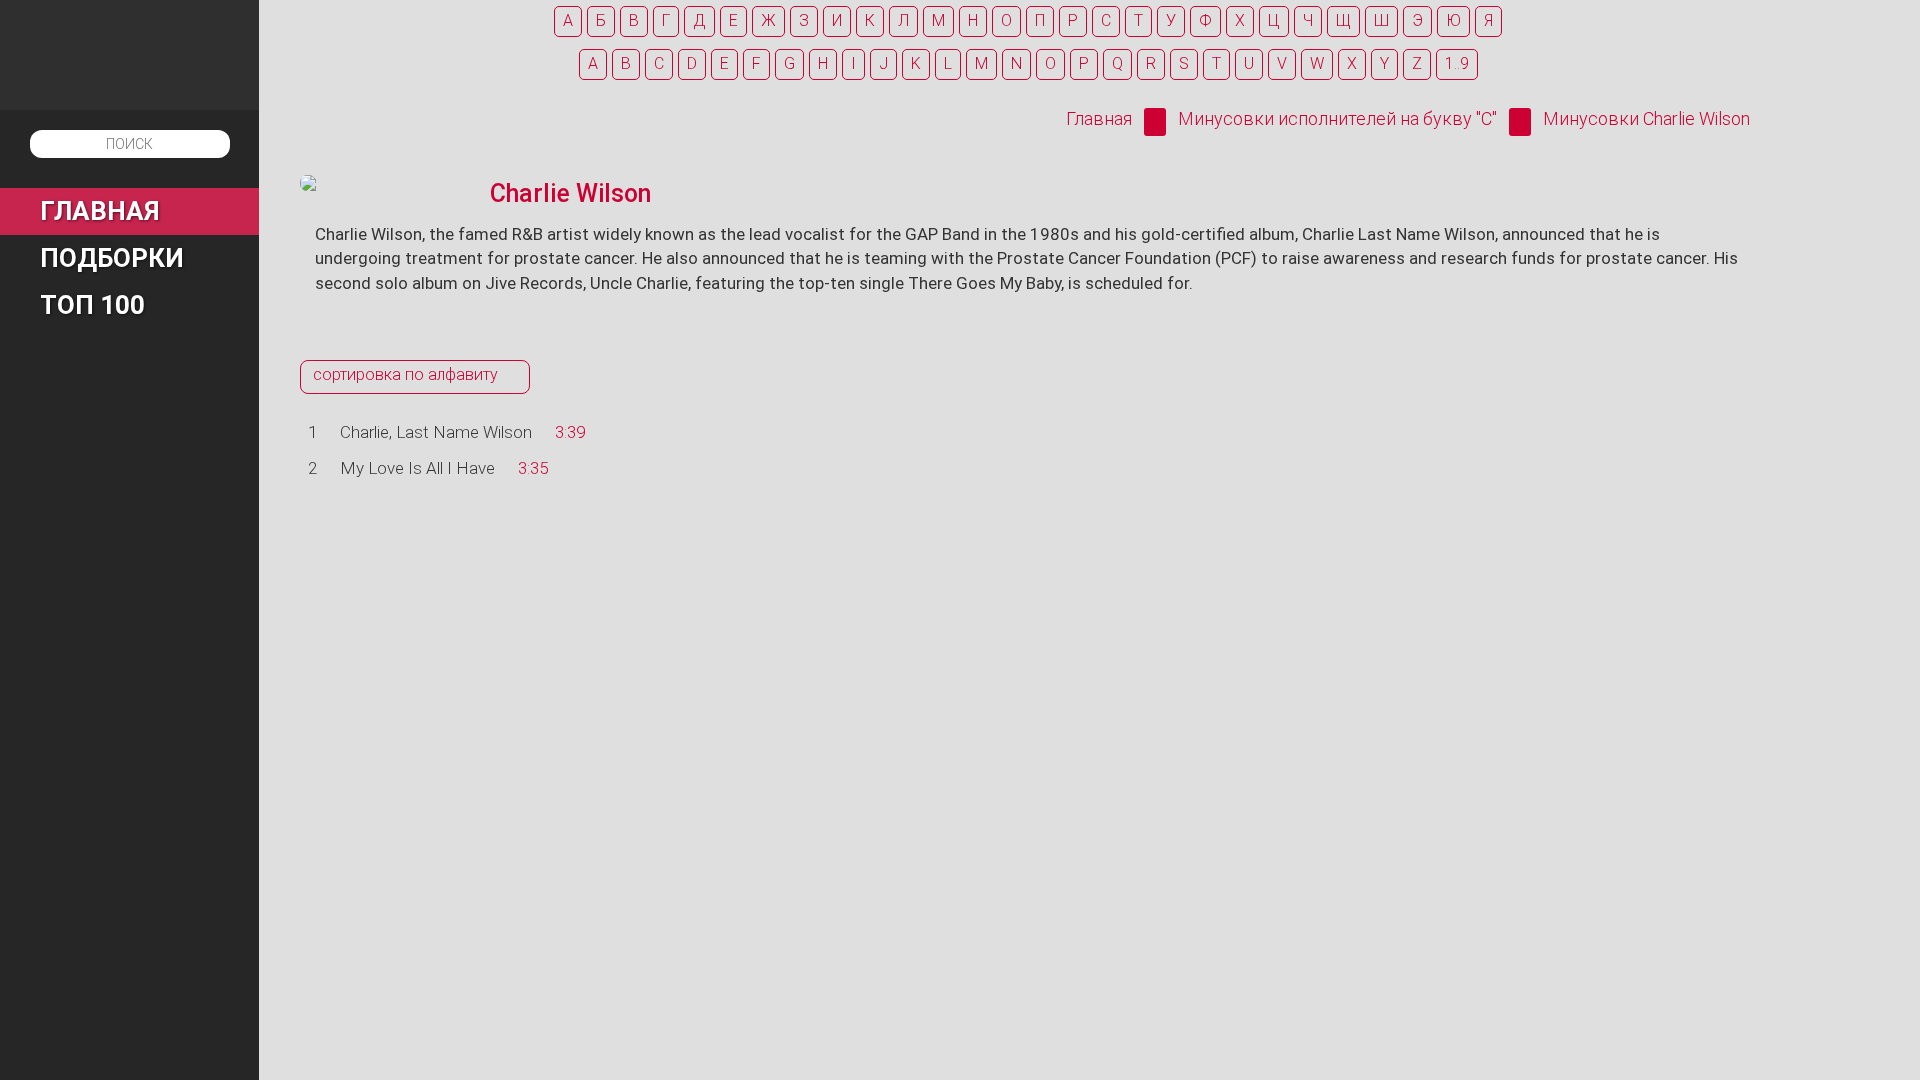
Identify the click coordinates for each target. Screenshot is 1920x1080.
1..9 (1457, 63)
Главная (1099, 118)
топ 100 (92, 305)
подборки (112, 258)
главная (100, 211)
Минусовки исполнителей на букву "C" (1337, 118)
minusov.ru (129, 55)
